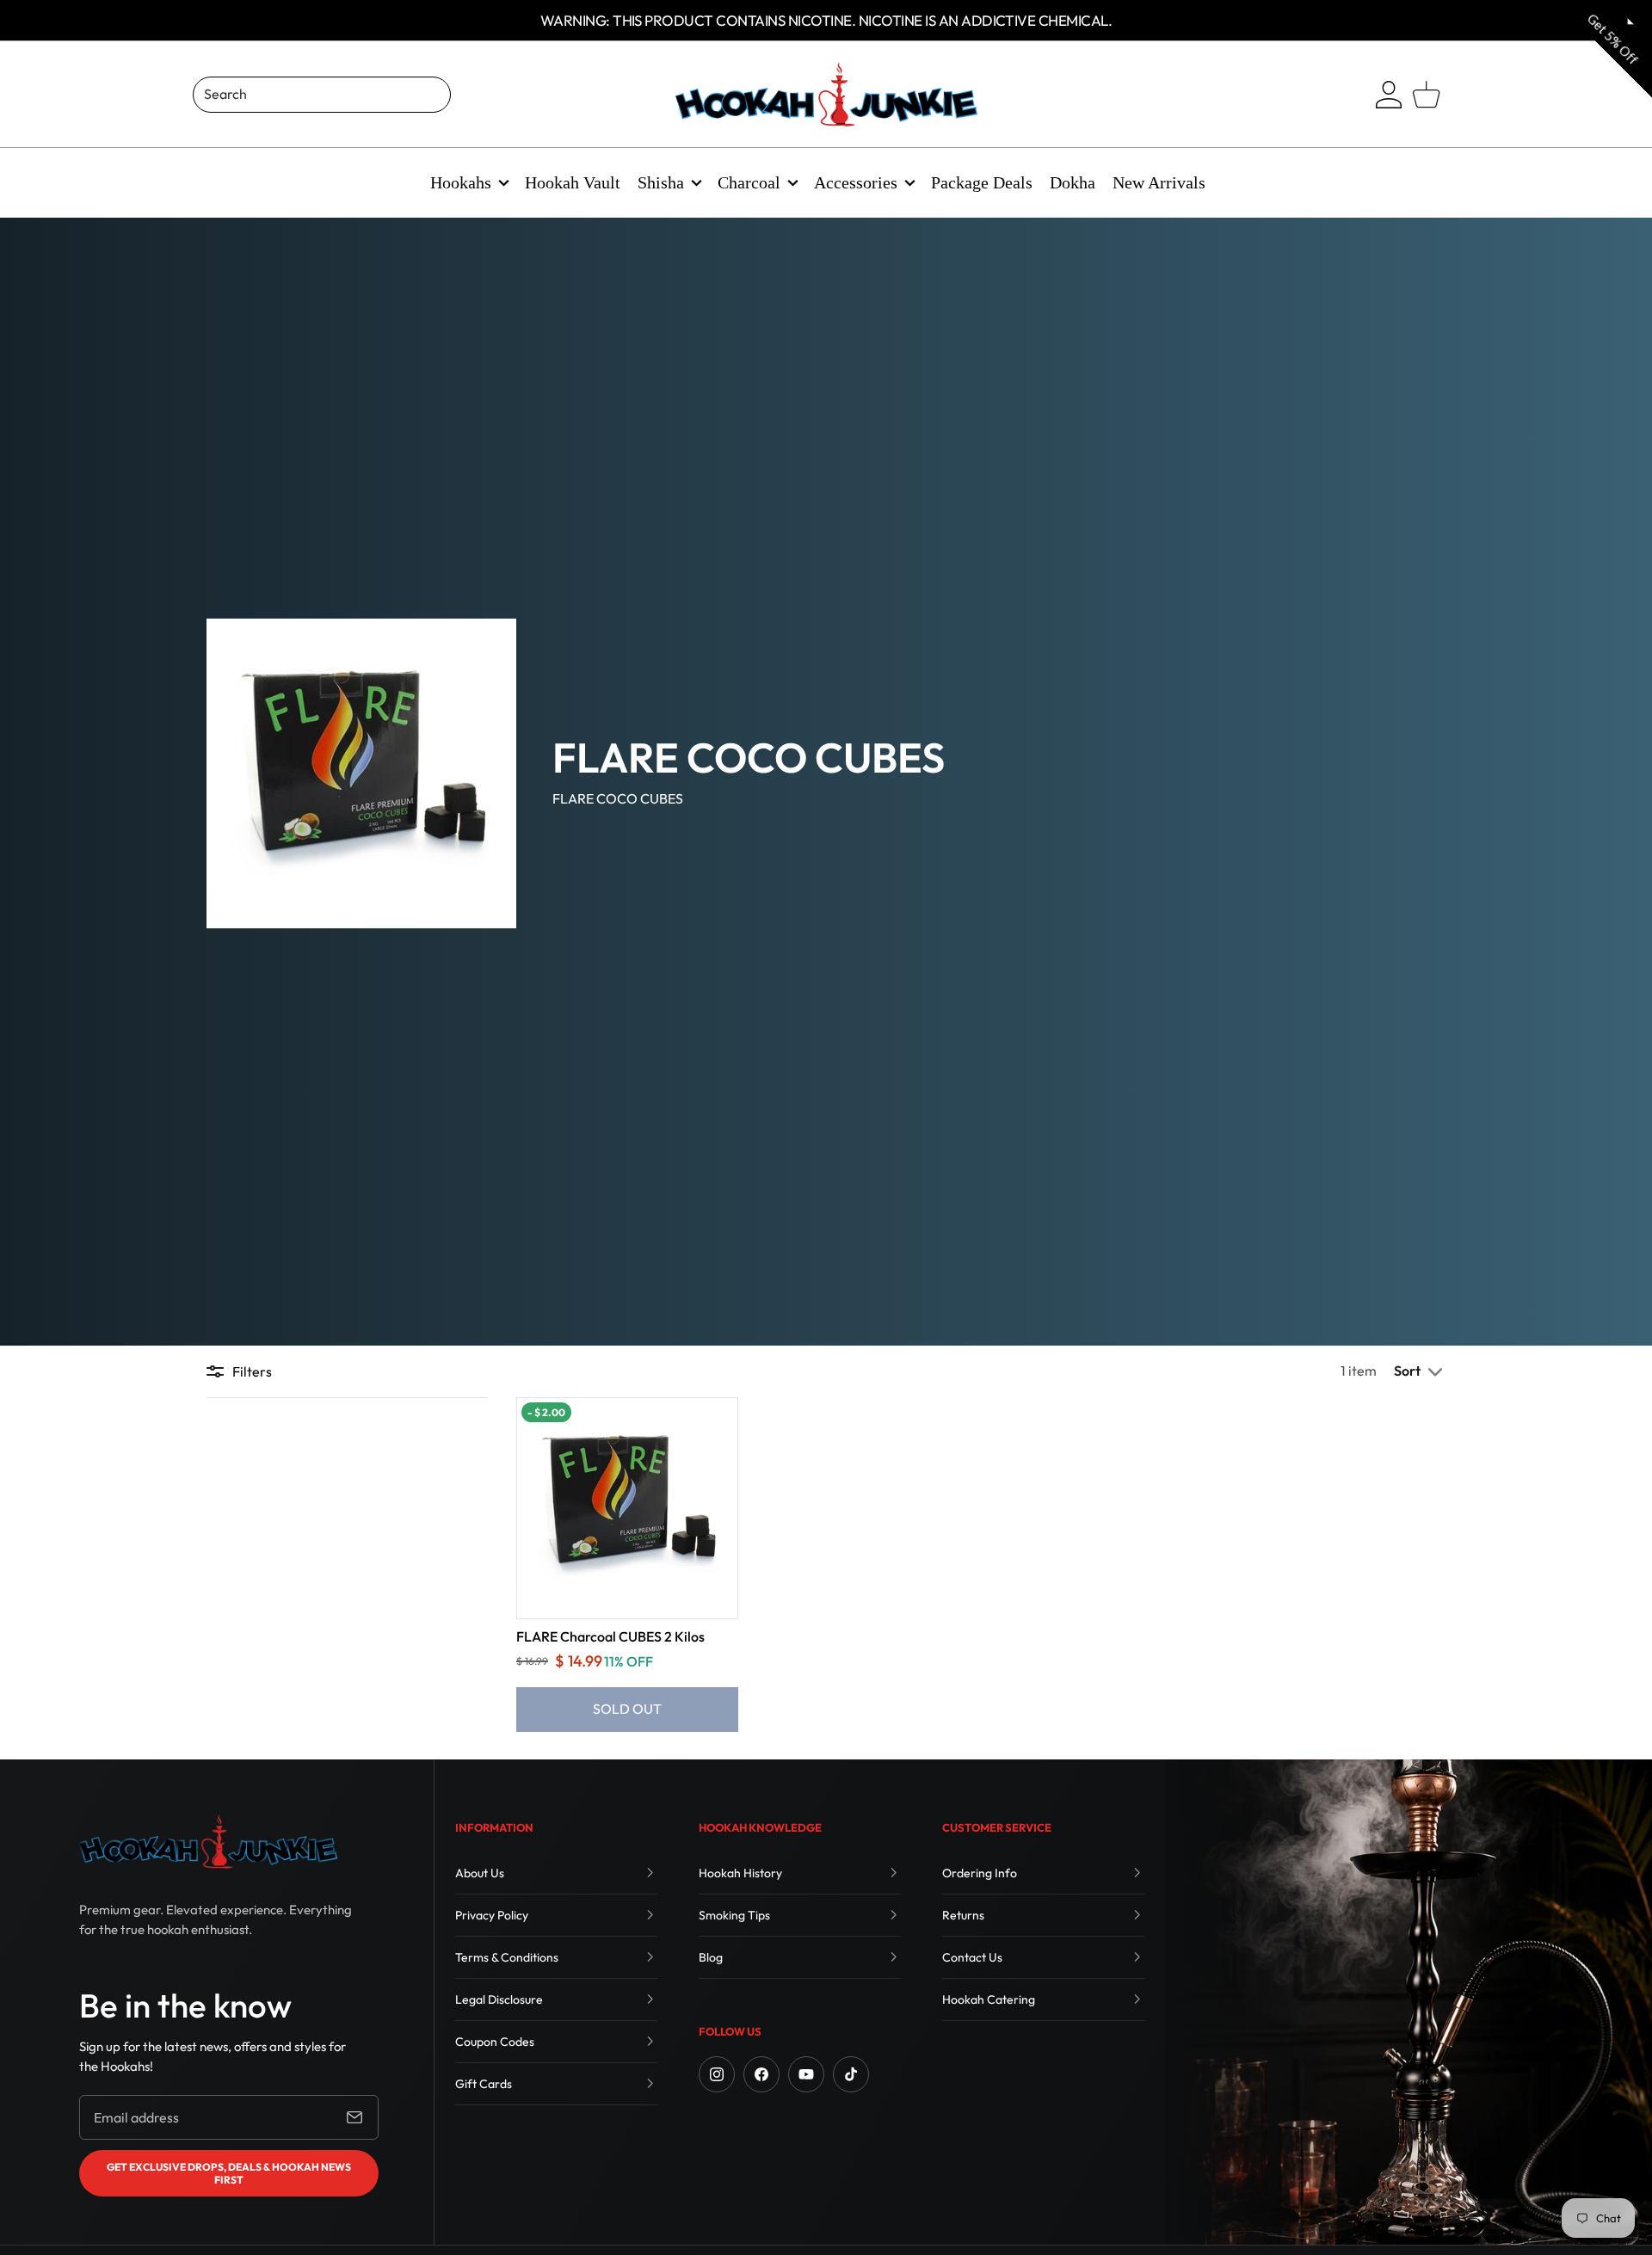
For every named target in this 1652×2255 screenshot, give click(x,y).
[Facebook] (761, 2074)
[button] (1420, 1371)
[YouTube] (806, 2074)
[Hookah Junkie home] (208, 1842)
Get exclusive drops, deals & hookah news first (229, 2173)
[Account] (1389, 95)
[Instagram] (717, 2074)
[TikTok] (851, 2074)
